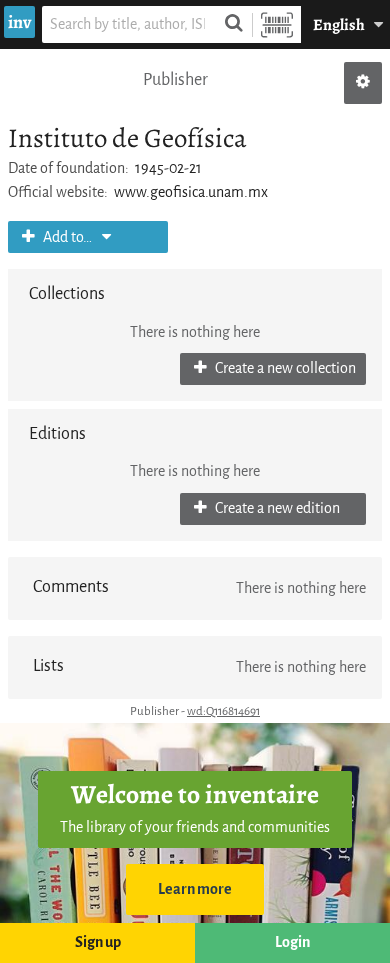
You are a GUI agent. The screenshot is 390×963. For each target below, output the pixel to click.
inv (19, 22)
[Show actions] (363, 83)
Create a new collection (284, 368)
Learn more (195, 889)
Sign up (98, 942)
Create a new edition (276, 508)
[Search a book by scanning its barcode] (277, 24)
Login (292, 942)
